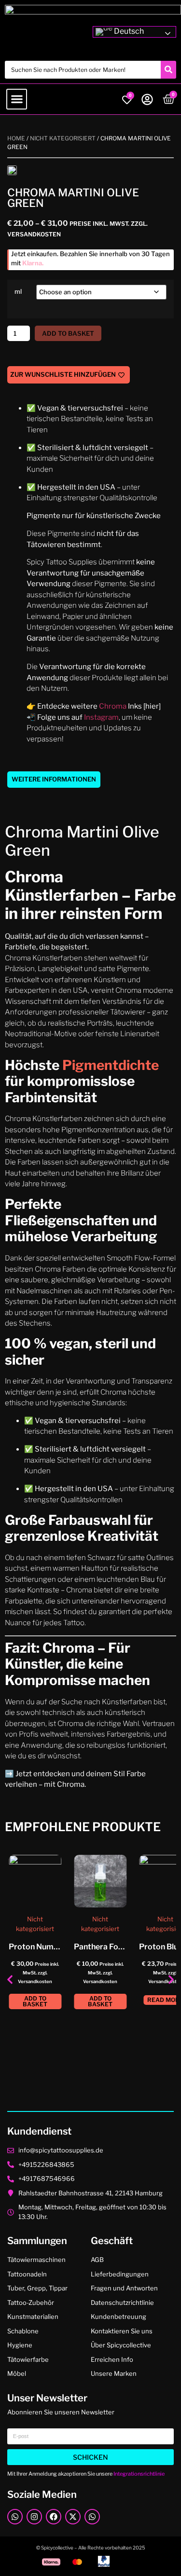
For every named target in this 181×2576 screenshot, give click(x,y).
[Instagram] (34, 2517)
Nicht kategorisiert (63, 138)
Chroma (113, 706)
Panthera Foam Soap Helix (122, 1947)
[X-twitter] (73, 2517)
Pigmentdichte (109, 1065)
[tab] (54, 780)
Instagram (101, 717)
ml (18, 292)
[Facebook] (54, 2517)
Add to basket (68, 333)
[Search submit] (168, 70)
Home (16, 138)
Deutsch (128, 31)
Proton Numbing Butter (52, 1947)
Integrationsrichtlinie (139, 2474)
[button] (17, 99)
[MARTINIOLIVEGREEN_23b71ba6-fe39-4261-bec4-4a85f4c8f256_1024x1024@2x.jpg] (12, 170)
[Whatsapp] (15, 2517)
